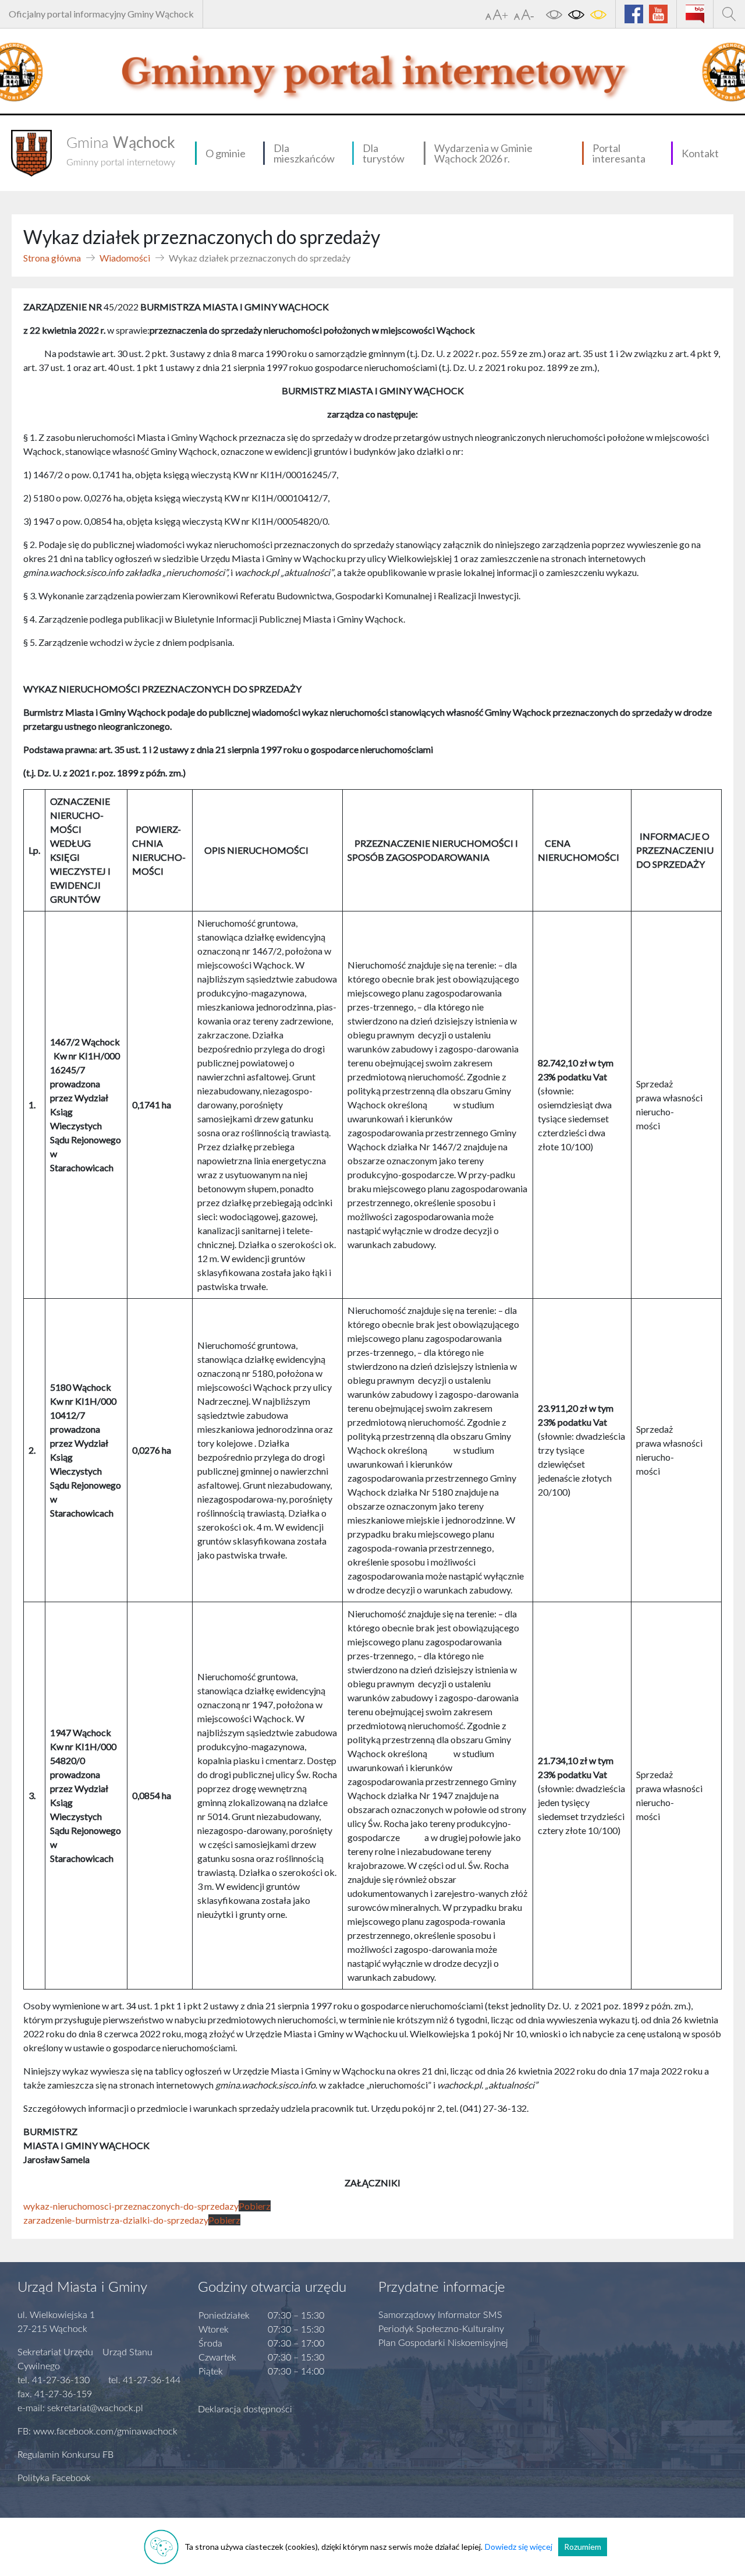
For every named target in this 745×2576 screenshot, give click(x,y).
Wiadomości (125, 258)
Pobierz (255, 2206)
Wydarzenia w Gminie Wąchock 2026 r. (483, 153)
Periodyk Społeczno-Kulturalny (441, 2329)
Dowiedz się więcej (519, 2547)
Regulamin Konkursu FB (65, 2455)
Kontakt (700, 153)
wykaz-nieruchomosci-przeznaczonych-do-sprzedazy (131, 2206)
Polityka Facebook (54, 2478)
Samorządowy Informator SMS (440, 2315)
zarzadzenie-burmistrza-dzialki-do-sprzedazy (116, 2220)
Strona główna (52, 258)
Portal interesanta (619, 153)
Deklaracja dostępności (245, 2409)
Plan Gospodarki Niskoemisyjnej (443, 2343)
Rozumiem (583, 2547)
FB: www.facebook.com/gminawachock (97, 2432)
